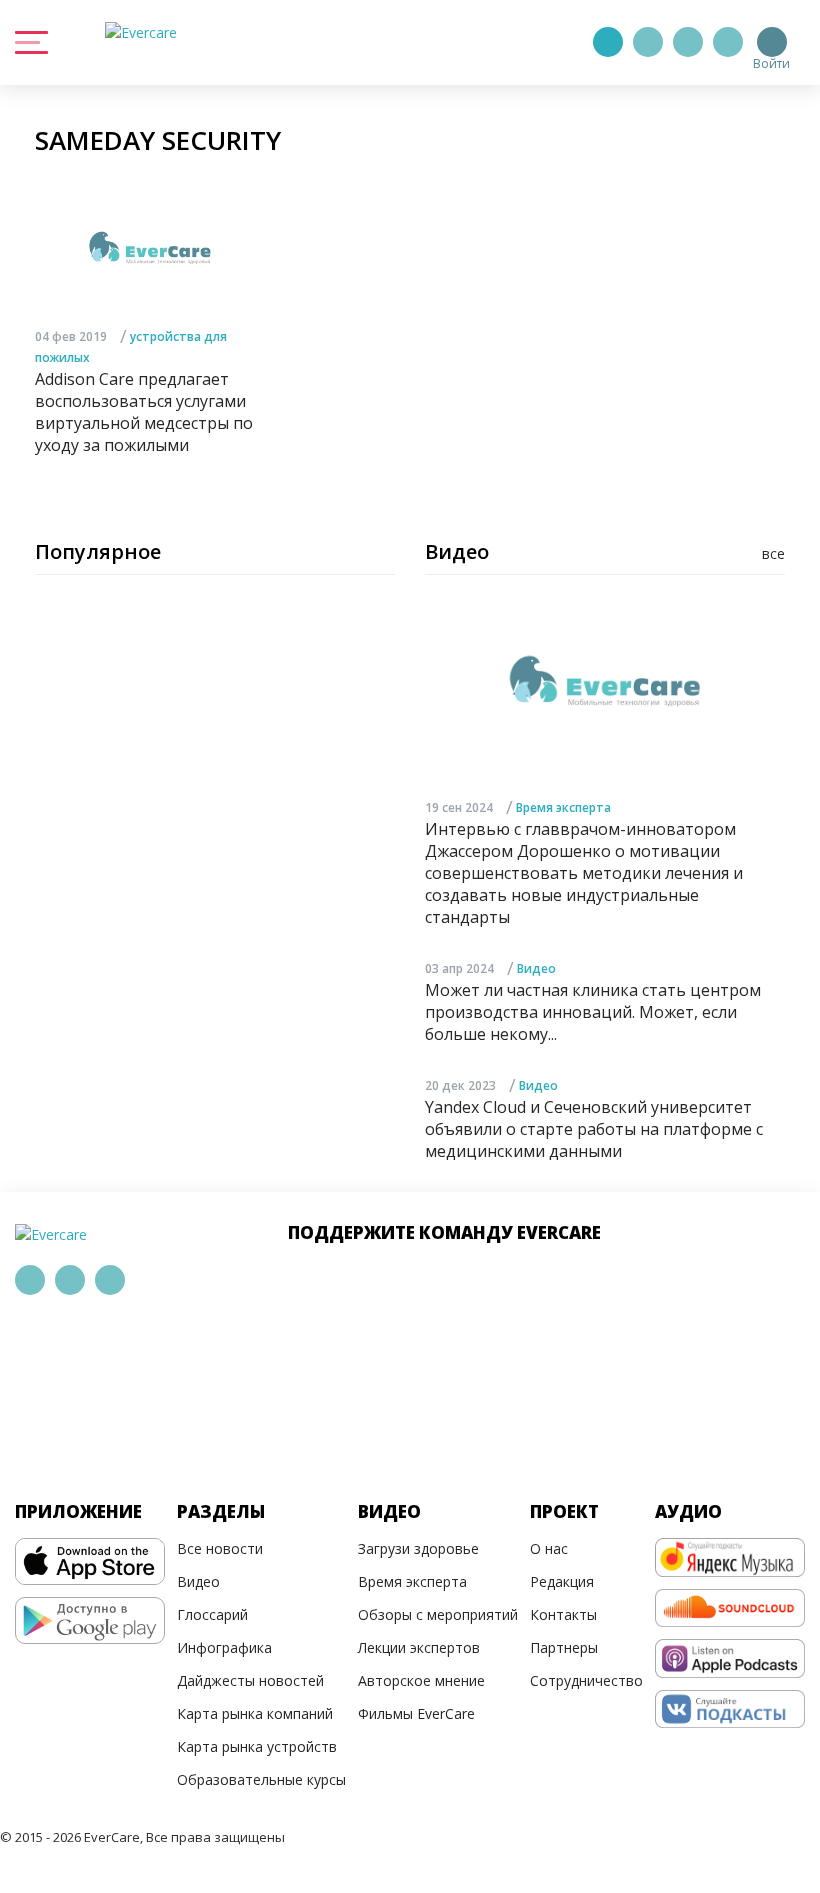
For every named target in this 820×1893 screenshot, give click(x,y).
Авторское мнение (421, 1680)
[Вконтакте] (688, 42)
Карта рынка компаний (255, 1713)
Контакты (563, 1614)
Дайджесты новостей (250, 1680)
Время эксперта (563, 807)
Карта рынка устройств (257, 1746)
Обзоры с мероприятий (438, 1614)
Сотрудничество (586, 1680)
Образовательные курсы (261, 1779)
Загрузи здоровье (418, 1548)
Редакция (562, 1581)
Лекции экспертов (419, 1647)
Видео (536, 968)
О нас (549, 1548)
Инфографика (224, 1647)
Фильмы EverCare (416, 1713)
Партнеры (564, 1647)
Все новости (220, 1548)
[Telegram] (648, 42)
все (773, 553)
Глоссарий (212, 1614)
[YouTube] (728, 42)
